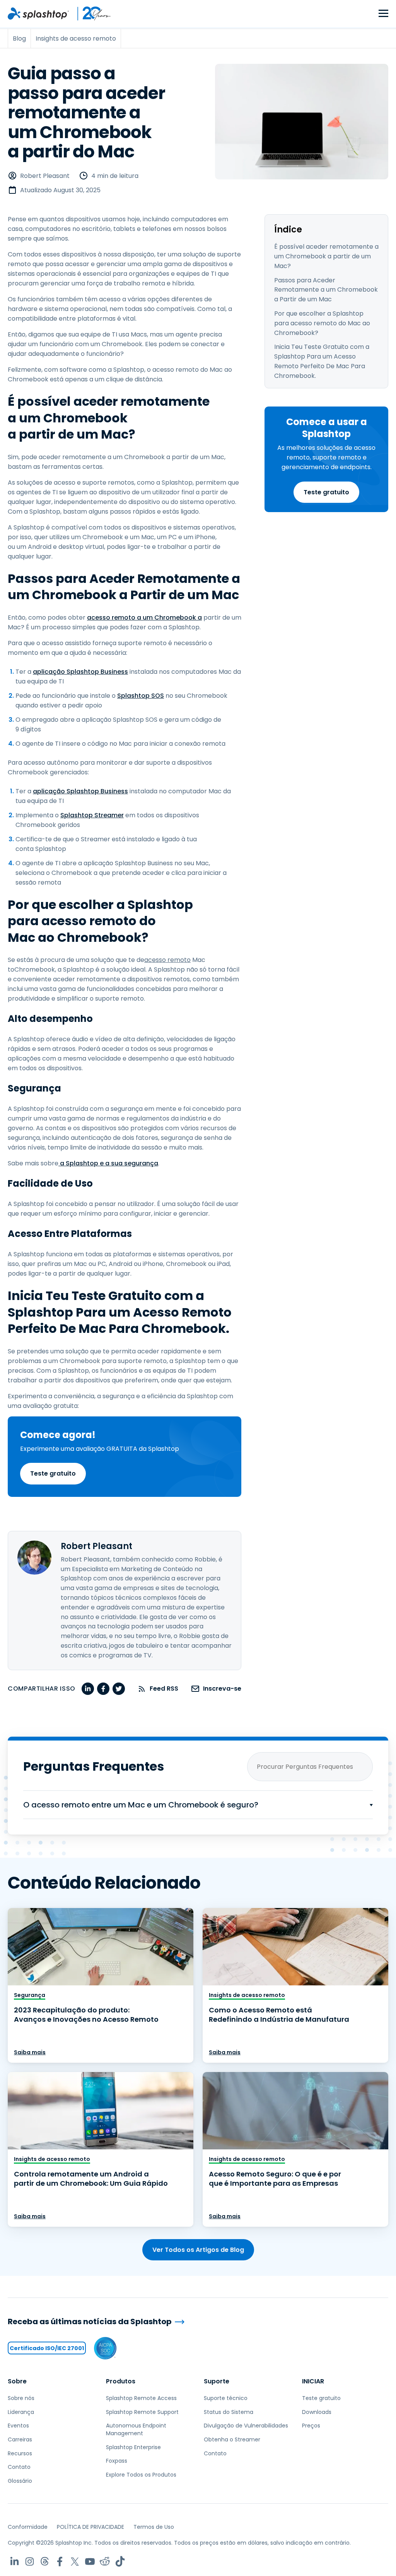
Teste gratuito (326, 492)
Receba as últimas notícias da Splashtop (90, 2322)
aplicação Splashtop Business (80, 672)
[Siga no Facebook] (60, 2561)
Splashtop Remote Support (142, 2412)
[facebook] (103, 1689)
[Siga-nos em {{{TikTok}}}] (120, 2561)
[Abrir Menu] (383, 14)
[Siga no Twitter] (75, 2561)
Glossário (20, 2481)
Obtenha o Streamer (232, 2439)
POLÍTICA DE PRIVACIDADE (90, 2527)
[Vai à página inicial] (38, 14)
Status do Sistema (229, 2412)
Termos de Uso (154, 2527)
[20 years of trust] (90, 14)
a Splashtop (78, 1163)
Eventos (18, 2426)
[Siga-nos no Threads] (45, 2561)
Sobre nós (21, 2398)
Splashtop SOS (141, 696)
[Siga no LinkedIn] (15, 2561)
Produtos (121, 2381)
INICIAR (313, 2381)
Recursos (20, 2453)
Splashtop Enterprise (133, 2447)
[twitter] (119, 1689)
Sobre (17, 2381)
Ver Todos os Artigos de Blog (198, 2250)
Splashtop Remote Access (141, 2398)
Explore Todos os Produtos (141, 2475)
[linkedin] (88, 1689)
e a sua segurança (128, 1163)
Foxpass (117, 2461)
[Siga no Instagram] (30, 2561)
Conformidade (28, 2527)
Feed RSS (164, 1689)
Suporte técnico (226, 2398)
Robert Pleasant (45, 176)
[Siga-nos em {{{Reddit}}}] (105, 2561)
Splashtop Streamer (92, 815)
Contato (19, 2467)
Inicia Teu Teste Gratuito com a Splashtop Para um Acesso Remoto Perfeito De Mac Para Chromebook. (322, 361)
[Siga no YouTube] (90, 2561)
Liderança (21, 2412)
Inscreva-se (222, 1689)
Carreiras (20, 2439)
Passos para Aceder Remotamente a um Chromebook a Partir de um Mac (326, 290)
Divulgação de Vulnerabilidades (246, 2426)
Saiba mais (30, 2052)
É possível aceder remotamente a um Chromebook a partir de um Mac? (326, 256)
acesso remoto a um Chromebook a (144, 618)
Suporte (217, 2381)
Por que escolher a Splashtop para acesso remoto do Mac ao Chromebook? (322, 323)
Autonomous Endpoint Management (136, 2429)
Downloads (317, 2412)
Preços (311, 2426)
